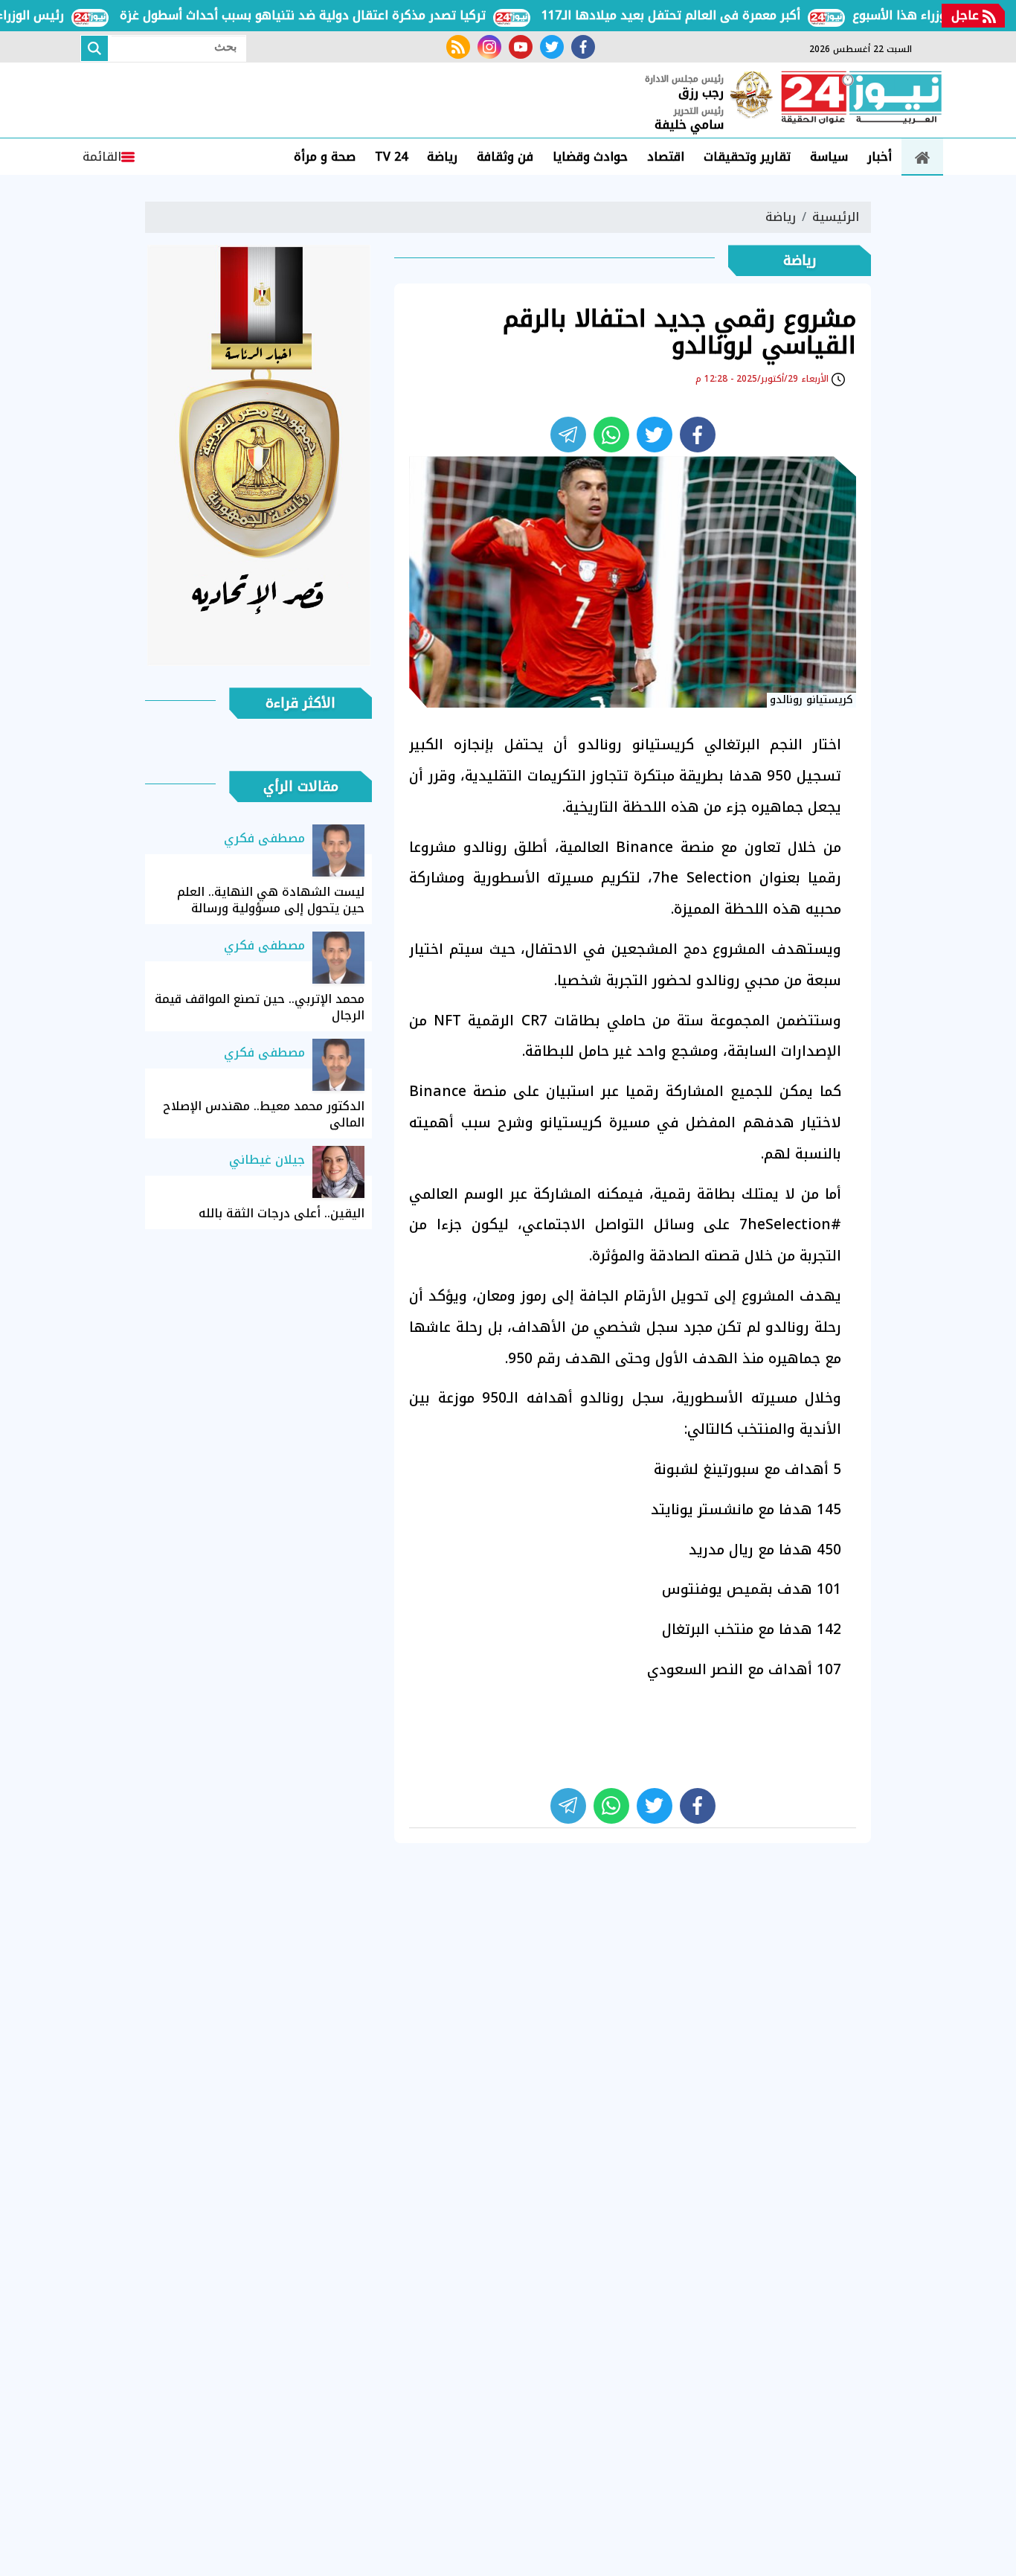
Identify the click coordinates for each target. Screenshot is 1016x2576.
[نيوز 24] (861, 99)
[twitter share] (655, 435)
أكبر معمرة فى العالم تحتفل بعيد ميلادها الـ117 (710, 15)
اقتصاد (666, 157)
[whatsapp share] (611, 435)
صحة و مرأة (325, 157)
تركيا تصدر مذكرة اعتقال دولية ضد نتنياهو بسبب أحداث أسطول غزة (342, 15)
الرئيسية (836, 217)
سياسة (829, 157)
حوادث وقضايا (590, 157)
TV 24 (391, 157)
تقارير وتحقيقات (747, 157)
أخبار (880, 157)
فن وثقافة (505, 157)
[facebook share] (698, 435)
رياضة (442, 157)
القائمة (102, 157)
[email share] (568, 435)
